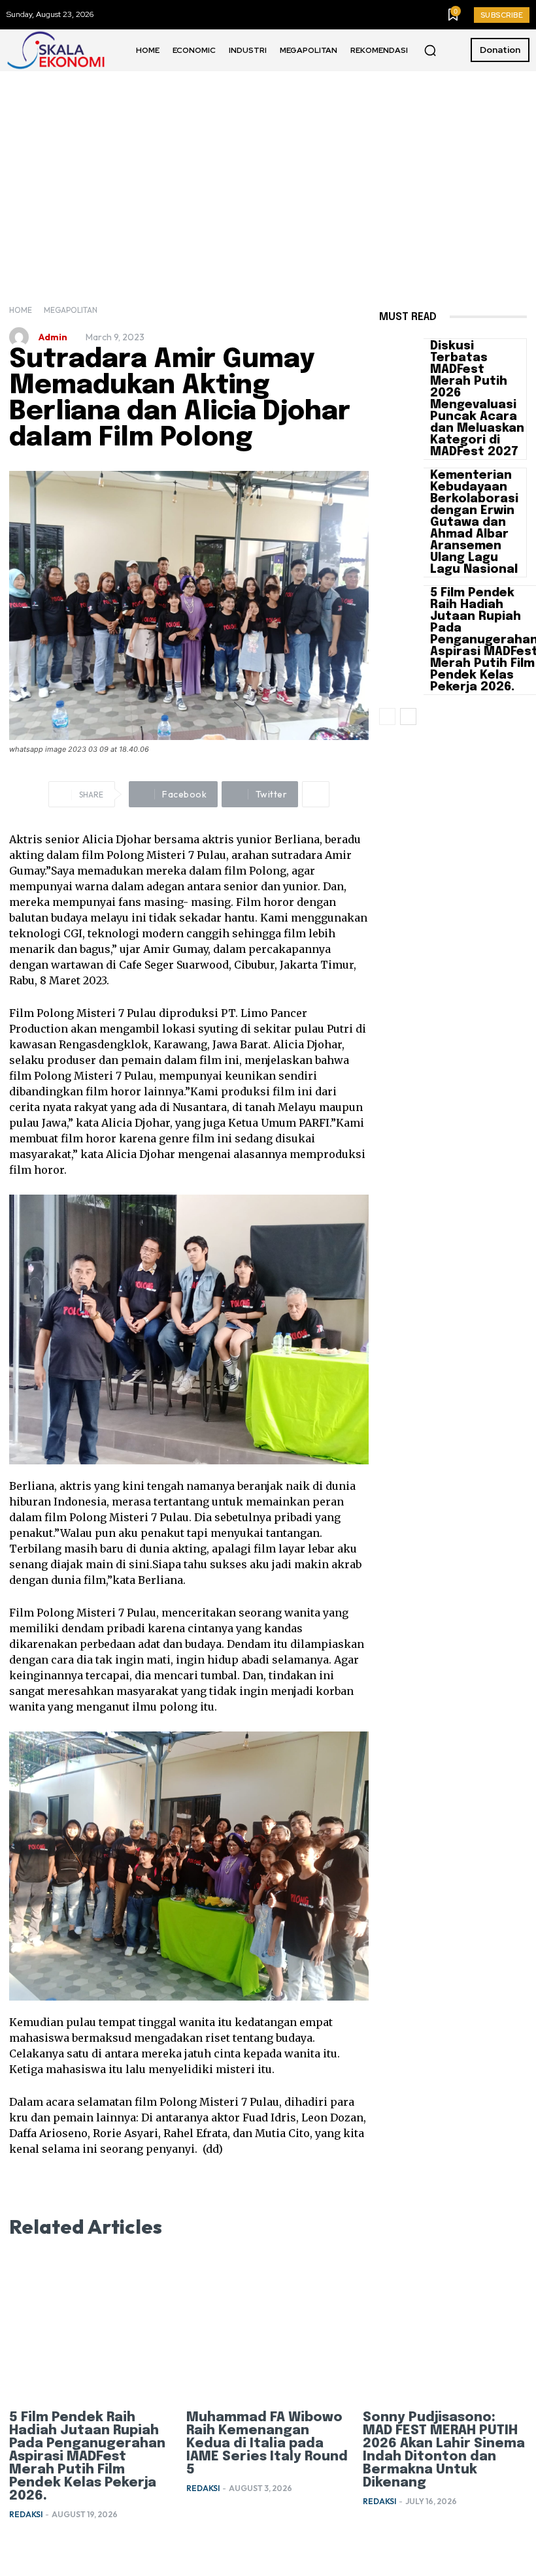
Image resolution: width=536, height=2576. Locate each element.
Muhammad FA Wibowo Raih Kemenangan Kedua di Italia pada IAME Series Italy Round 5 (267, 2444)
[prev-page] (387, 716)
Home (21, 310)
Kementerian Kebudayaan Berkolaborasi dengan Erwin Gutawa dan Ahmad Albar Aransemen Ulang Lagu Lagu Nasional (474, 523)
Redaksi (26, 2514)
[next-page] (408, 716)
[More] (316, 794)
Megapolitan (71, 310)
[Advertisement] (268, 169)
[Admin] (22, 337)
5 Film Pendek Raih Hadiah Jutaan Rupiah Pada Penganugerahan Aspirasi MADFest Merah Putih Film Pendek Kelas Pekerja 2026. (87, 2457)
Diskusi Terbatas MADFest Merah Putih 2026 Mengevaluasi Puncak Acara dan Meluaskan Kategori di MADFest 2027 (477, 399)
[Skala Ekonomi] (56, 50)
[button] (430, 50)
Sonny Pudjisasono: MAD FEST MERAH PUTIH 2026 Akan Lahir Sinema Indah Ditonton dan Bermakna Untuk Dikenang (444, 2450)
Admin (53, 337)
